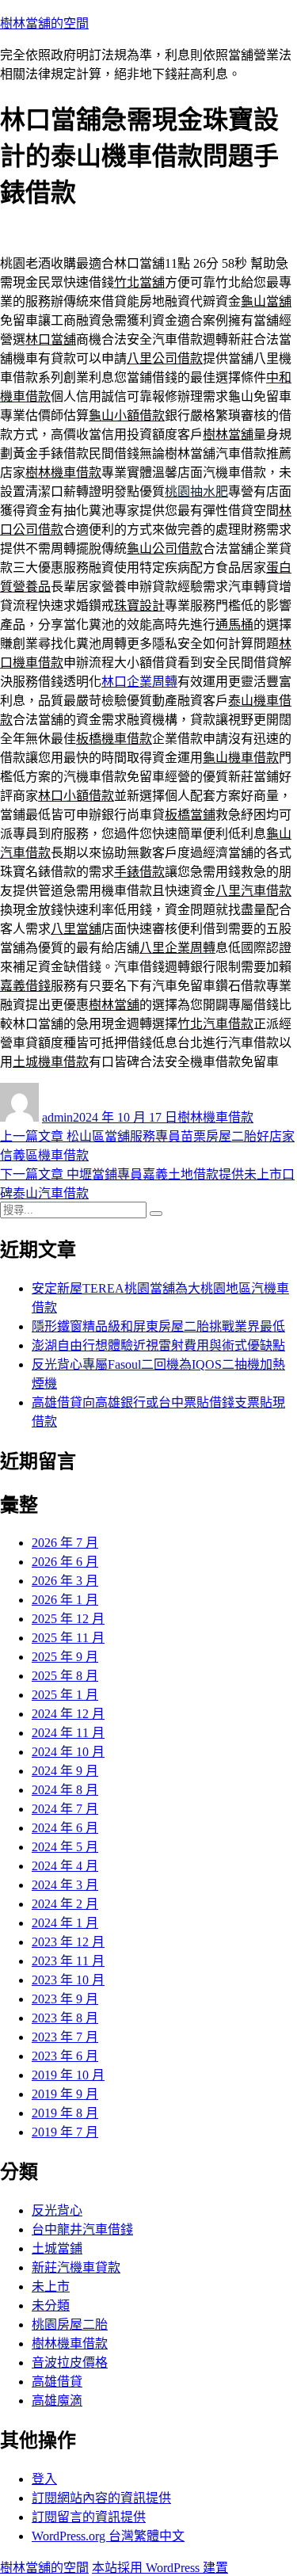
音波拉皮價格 (70, 2363)
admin (57, 1117)
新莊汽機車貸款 (76, 2267)
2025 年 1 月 (65, 1695)
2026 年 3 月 (65, 1581)
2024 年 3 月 (65, 1885)
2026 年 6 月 (65, 1562)
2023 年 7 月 (65, 2037)
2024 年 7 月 (65, 1809)
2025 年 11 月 (68, 1638)
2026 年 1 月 (65, 1600)
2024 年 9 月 (65, 1771)
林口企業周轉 (139, 682)
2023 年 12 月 (68, 1942)
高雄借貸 (57, 2382)
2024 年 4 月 (65, 1866)
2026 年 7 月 (65, 1543)
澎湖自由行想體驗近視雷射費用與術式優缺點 (158, 1345)
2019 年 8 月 (65, 2113)
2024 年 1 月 (65, 1923)
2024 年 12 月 (68, 1714)
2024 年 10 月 (68, 1752)
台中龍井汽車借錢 (82, 2229)
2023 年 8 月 (65, 2018)
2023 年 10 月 (68, 1980)
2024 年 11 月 (68, 1733)
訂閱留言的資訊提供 (89, 2517)
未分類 (51, 2305)
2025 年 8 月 (65, 1676)
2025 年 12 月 (68, 1619)
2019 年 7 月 (65, 2132)
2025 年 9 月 (65, 1657)
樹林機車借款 (215, 1117)
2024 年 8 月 (65, 1790)
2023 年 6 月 (65, 2056)
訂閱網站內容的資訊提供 (101, 2498)
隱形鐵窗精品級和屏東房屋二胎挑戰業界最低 (158, 1326)
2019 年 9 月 (65, 2094)
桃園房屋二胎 (70, 2324)
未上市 (51, 2286)
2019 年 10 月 (68, 2075)
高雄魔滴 (57, 2401)
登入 (44, 2479)
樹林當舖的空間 (44, 23)
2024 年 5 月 (65, 1847)
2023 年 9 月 (65, 1999)
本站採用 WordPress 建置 (160, 2568)
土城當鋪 (57, 2248)
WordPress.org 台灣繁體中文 (108, 2536)
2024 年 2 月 (65, 1904)
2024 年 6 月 (65, 1828)
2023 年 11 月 (68, 1961)
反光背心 (57, 2210)
